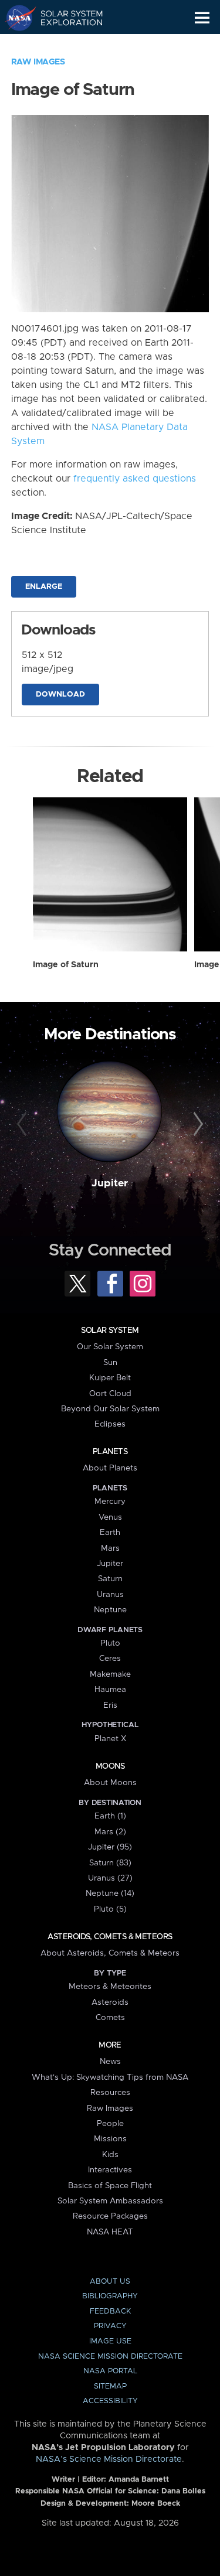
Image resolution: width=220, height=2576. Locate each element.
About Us (110, 2282)
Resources (110, 2093)
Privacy (110, 2326)
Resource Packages (110, 2216)
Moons (110, 1766)
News (110, 2062)
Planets (110, 1452)
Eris (110, 1705)
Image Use (110, 2341)
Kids (110, 2155)
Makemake (110, 1674)
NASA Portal (110, 2371)
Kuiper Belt (110, 1378)
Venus (110, 1517)
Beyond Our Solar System (110, 1409)
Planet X (110, 1739)
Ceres (110, 1659)
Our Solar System (110, 1347)
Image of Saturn (66, 965)
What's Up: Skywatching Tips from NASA (110, 2077)
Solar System (110, 1330)
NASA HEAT (110, 2232)
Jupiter (110, 1183)
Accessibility (110, 2401)
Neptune (110, 1610)
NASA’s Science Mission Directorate (109, 2459)
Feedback (110, 2311)
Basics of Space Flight (110, 2186)
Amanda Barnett (139, 2480)
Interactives (110, 2170)
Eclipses (110, 1424)
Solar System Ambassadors (110, 2201)
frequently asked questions (135, 479)
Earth (110, 1533)
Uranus (110, 1595)
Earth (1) (110, 1816)
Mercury (110, 1502)
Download (60, 695)
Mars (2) (110, 1832)
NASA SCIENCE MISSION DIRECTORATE (110, 2357)
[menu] (202, 18)
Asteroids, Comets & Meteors (110, 1937)
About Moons (110, 1783)
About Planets (110, 1468)
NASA (16, 18)
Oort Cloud (110, 1394)
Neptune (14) (110, 1893)
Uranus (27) (110, 1878)
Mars (110, 1548)
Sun (110, 1363)
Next (197, 1124)
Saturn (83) (110, 1863)
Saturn (110, 1579)
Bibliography (110, 2296)
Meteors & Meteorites (110, 1987)
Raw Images (38, 62)
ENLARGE (44, 587)
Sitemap (110, 2386)
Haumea (110, 1690)
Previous (23, 1124)
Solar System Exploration (65, 18)
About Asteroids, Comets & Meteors (110, 1953)
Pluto (110, 1643)
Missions (110, 2139)
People (110, 2124)
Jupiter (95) (110, 1847)
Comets (110, 2018)
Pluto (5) (110, 1909)
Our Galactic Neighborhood (65, 45)
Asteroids (110, 2002)
